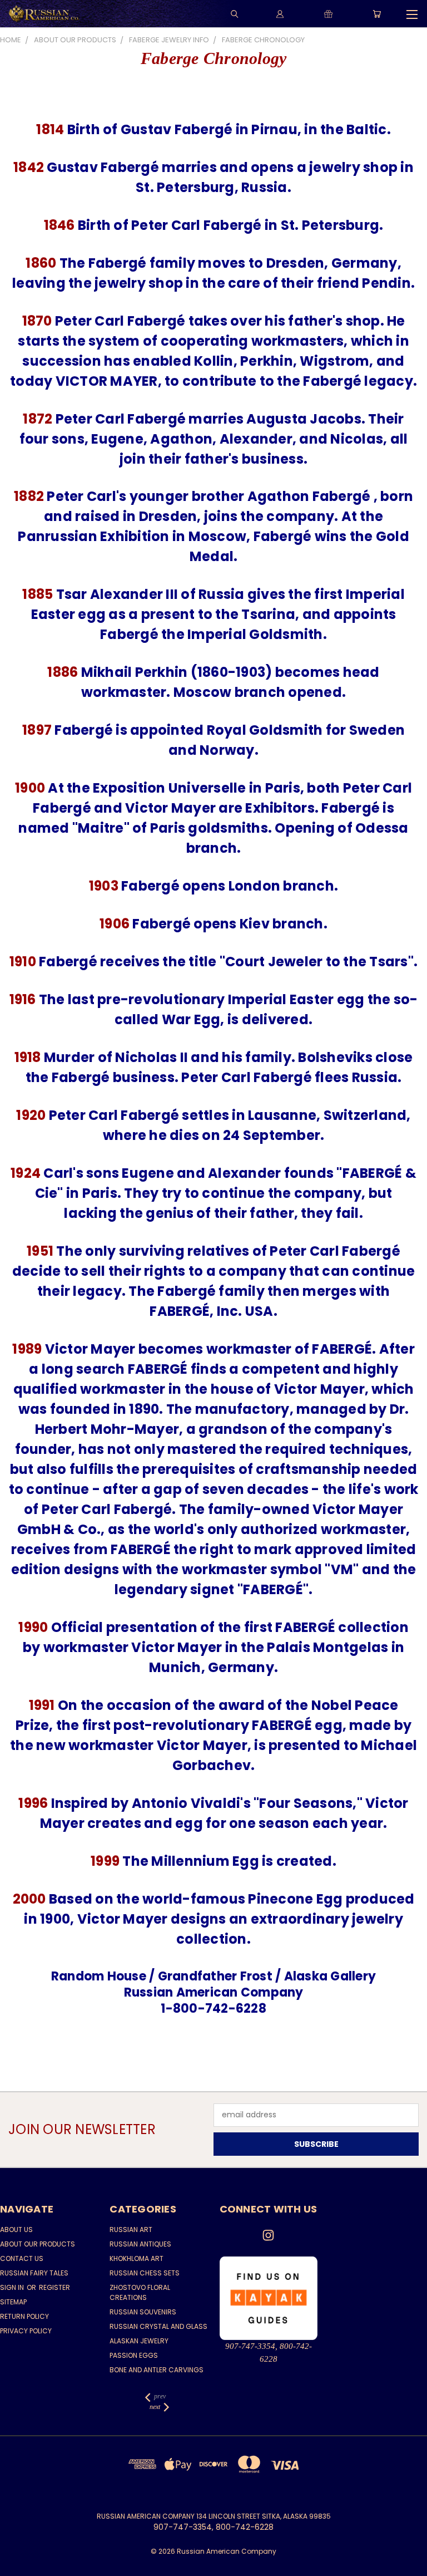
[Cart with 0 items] (377, 14)
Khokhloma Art (136, 2258)
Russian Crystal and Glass (158, 2326)
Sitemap (13, 2302)
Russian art (131, 2230)
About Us (16, 2230)
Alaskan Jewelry (139, 2341)
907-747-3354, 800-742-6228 (269, 2353)
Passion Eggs (134, 2355)
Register (54, 2287)
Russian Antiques (140, 2244)
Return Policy (24, 2316)
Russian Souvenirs (143, 2312)
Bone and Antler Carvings (157, 2370)
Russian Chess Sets (145, 2273)
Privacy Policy (26, 2331)
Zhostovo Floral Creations (140, 2292)
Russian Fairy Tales (34, 2273)
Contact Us (22, 2258)
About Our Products (38, 2244)
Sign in (13, 2287)
